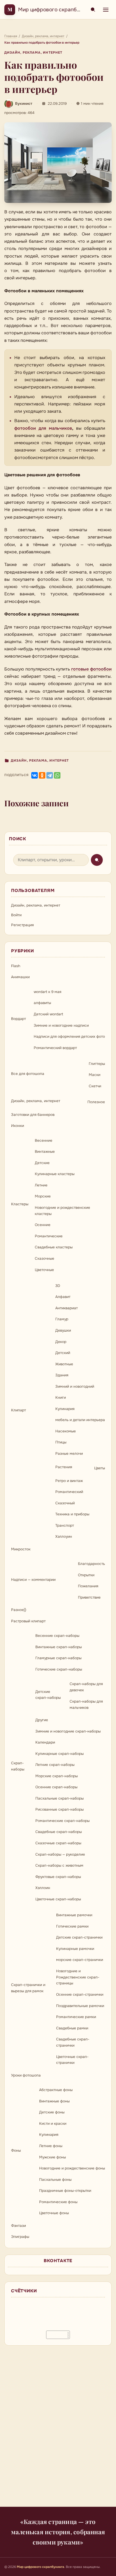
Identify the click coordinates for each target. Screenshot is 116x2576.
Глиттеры (97, 1064)
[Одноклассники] (42, 775)
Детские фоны (52, 2112)
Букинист (24, 104)
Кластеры (20, 1204)
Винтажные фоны (54, 2101)
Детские (42, 1163)
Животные (64, 1364)
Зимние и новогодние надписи (61, 1025)
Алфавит (63, 1297)
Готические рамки (72, 1926)
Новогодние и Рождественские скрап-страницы (78, 1977)
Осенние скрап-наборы (56, 1787)
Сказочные (45, 1259)
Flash (16, 966)
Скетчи (95, 1086)
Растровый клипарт (28, 1621)
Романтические (49, 1236)
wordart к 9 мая (47, 992)
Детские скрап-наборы (48, 1695)
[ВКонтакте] (35, 775)
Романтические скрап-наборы (62, 1821)
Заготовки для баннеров (33, 1115)
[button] (58, 163)
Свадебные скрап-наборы (59, 1832)
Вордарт (18, 1019)
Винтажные (45, 1152)
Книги (61, 1398)
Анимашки (20, 977)
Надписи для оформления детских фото (69, 1037)
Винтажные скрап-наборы (59, 1647)
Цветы (100, 1468)
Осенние (43, 1225)
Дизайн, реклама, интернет (33, 53)
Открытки (86, 1575)
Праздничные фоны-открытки (65, 2191)
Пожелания (88, 1586)
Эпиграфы (20, 2237)
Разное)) (19, 1610)
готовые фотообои (92, 669)
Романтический (69, 1492)
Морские (43, 1196)
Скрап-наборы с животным (59, 1865)
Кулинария (65, 1409)
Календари (45, 1742)
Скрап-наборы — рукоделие (60, 1854)
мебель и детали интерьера (80, 1420)
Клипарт (18, 1410)
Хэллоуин (64, 1537)
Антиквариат (66, 1308)
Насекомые (66, 1431)
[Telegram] (50, 775)
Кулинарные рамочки (75, 1949)
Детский (63, 1353)
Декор (61, 1342)
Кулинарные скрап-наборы (59, 1754)
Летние (41, 1185)
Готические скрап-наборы (59, 1669)
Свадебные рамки (72, 2028)
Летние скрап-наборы (55, 1765)
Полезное (96, 1102)
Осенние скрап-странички (80, 1995)
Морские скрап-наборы (57, 1776)
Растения (64, 1467)
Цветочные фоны (54, 2213)
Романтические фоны (58, 2202)
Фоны (16, 2150)
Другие (42, 1720)
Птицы (61, 1442)
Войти (16, 915)
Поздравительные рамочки (80, 2006)
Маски (95, 1075)
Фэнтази (18, 2226)
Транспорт (65, 1525)
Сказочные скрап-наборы (58, 1843)
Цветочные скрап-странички (72, 2060)
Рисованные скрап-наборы (59, 1809)
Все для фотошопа (28, 1074)
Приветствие (89, 1597)
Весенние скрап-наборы (57, 1636)
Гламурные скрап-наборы (58, 1658)
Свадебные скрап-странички (73, 2042)
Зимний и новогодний (75, 1386)
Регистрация (22, 925)
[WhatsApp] (57, 775)
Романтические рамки (76, 2017)
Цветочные (44, 1270)
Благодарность (91, 1564)
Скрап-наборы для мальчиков (86, 1704)
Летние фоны (51, 2146)
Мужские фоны (52, 2157)
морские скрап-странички (80, 1960)
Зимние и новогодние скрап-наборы (68, 1731)
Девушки (63, 1330)
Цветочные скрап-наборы (58, 1899)
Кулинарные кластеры (55, 1174)
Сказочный (65, 1503)
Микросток (21, 1549)
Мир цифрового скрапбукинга (56, 10)
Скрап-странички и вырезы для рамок (28, 1988)
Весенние (44, 1141)
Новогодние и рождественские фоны (72, 2168)
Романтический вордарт (55, 1048)
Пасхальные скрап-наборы (59, 1798)
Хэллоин (43, 1888)
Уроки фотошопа (26, 2075)
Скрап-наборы (18, 1766)
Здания (62, 1375)
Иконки (18, 1126)
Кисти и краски (53, 2124)
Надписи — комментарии (33, 1580)
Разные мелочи (69, 1454)
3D (58, 1286)
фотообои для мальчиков (43, 428)
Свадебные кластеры (54, 1247)
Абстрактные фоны (56, 2090)
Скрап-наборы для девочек (86, 1687)
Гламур (62, 1319)
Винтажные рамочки (74, 1915)
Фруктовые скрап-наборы (58, 1877)
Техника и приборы (72, 1514)
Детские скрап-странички (79, 1937)
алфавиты (42, 1003)
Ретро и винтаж (69, 1481)
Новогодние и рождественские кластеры (62, 1211)
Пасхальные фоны (55, 2180)
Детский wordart (48, 1014)
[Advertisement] (58, 2429)
